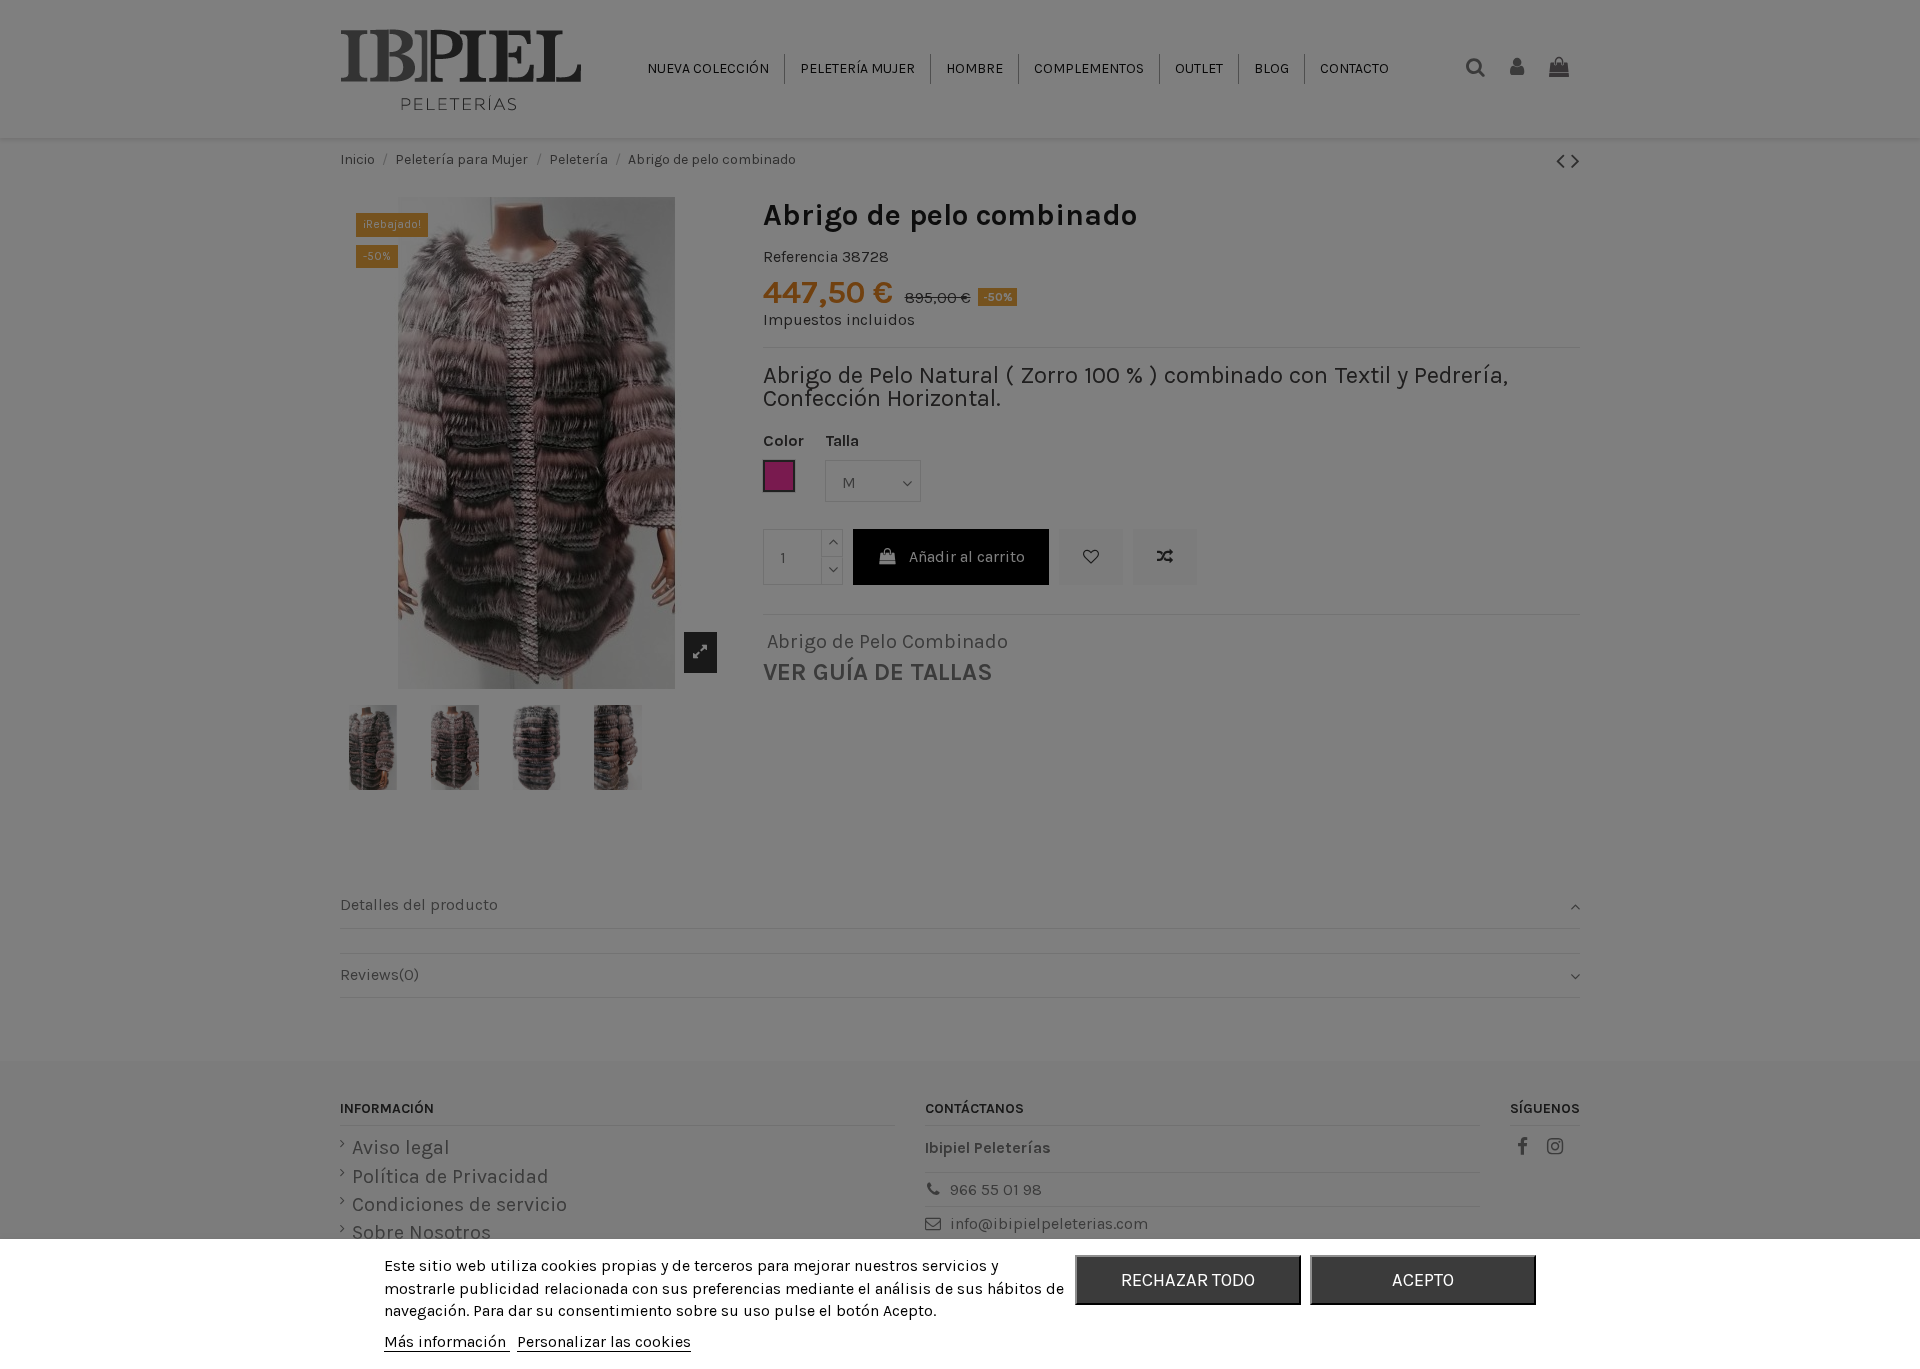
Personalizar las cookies (604, 1341)
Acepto (1423, 1280)
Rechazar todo (1188, 1280)
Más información (447, 1341)
